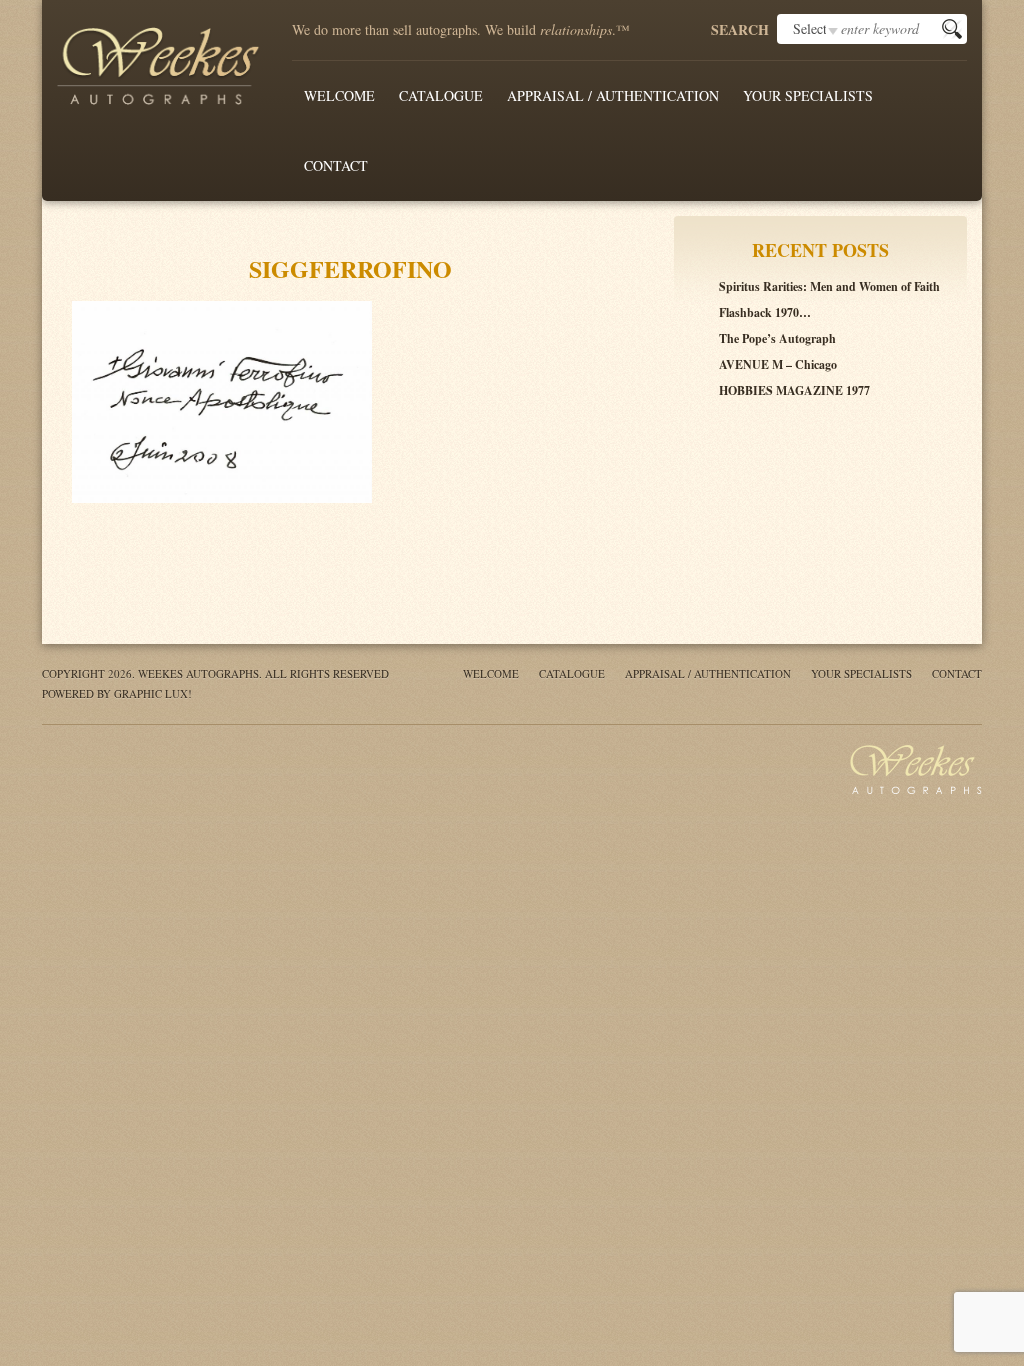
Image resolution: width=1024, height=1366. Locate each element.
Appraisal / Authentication (613, 95)
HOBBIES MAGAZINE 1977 (794, 390)
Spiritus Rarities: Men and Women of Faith (829, 286)
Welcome (339, 95)
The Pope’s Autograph (777, 338)
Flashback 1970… (765, 312)
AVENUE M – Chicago (778, 364)
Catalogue (441, 95)
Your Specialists (808, 95)
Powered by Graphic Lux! (117, 693)
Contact (336, 165)
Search (740, 30)
